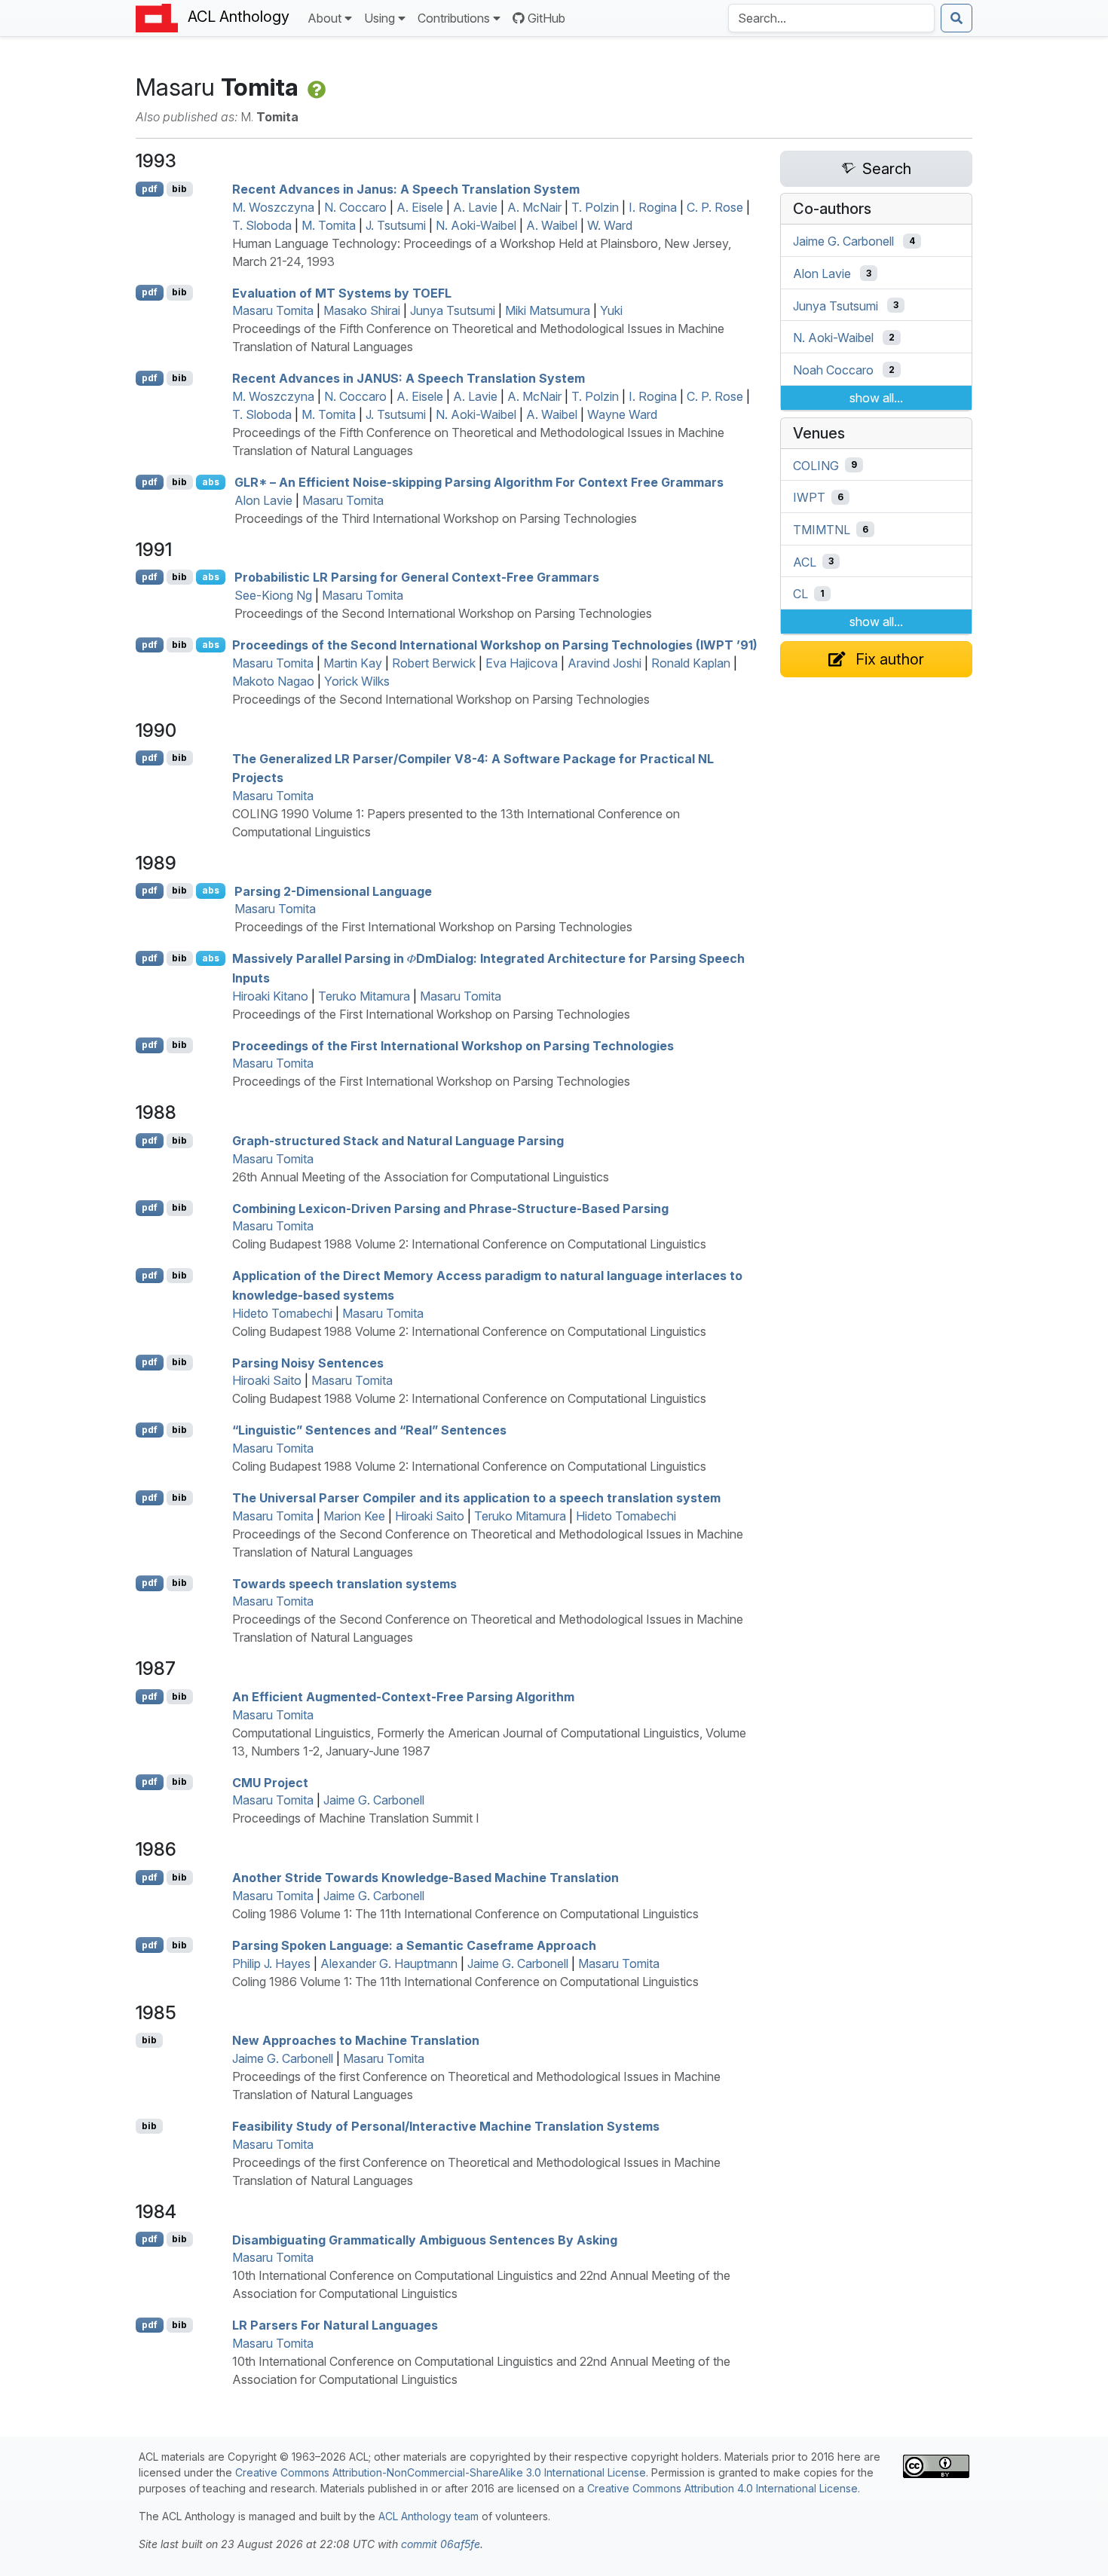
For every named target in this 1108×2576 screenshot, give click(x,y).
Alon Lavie (263, 500)
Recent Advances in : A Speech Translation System (409, 378)
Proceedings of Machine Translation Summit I (356, 1818)
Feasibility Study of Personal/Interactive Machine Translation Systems (446, 2126)
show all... (876, 398)
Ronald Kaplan (691, 663)
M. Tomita (329, 225)
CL (800, 594)
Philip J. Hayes (271, 1963)
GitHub (546, 18)
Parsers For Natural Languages (335, 2325)
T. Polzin (595, 207)
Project (270, 1782)
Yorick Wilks (357, 681)
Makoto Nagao (273, 681)
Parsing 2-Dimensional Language (333, 891)
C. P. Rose (715, 207)
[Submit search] (956, 18)
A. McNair (534, 207)
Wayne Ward (622, 414)
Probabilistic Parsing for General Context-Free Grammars (417, 577)
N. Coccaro (355, 207)
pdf (150, 189)
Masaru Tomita (273, 310)
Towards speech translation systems (344, 1583)
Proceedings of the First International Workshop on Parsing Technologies (433, 927)
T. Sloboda (262, 225)
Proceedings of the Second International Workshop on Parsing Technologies (443, 613)
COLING (816, 465)
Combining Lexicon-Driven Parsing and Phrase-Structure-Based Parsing (450, 1208)
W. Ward (610, 225)
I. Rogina (653, 207)
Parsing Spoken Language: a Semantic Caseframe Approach (414, 1945)
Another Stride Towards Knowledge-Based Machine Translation (425, 1878)
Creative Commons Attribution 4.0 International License (722, 2488)
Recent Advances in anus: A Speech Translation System (406, 189)
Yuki (611, 310)
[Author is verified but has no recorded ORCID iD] (315, 87)
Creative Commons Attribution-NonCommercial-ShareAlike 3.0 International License (441, 2472)
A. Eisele (420, 207)
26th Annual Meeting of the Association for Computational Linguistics (421, 1177)
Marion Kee (354, 1516)
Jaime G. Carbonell (374, 1800)
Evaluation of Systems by (342, 292)
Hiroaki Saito (267, 1380)
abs (211, 482)
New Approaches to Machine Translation (356, 2040)
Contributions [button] (454, 18)
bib (179, 189)
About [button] (324, 18)
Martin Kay (353, 663)
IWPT (809, 497)
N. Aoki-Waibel (476, 225)
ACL (805, 561)
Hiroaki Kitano (270, 996)
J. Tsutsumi (396, 225)
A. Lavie (475, 207)
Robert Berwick (434, 663)
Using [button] (380, 18)
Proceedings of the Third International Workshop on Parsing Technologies (436, 518)
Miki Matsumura (548, 310)
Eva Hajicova (522, 663)
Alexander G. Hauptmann (389, 1963)
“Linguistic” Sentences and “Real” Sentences (369, 1430)
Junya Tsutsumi (453, 310)
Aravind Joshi (605, 663)
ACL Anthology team (429, 2516)
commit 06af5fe (441, 2544)
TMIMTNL (822, 530)
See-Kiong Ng (273, 595)
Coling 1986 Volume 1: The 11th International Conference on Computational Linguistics (465, 1914)
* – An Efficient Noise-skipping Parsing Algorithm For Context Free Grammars (479, 482)
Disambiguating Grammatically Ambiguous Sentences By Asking (425, 2239)
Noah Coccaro (833, 370)
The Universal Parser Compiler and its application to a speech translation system (476, 1498)
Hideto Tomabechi (282, 1313)
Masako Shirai (362, 310)
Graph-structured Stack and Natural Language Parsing (398, 1141)
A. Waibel (552, 225)
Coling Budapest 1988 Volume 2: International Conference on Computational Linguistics (469, 1244)
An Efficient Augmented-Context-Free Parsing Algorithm (403, 1697)
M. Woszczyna (273, 207)
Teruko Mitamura (364, 996)
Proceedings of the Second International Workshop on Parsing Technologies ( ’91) (495, 645)
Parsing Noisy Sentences (308, 1362)
